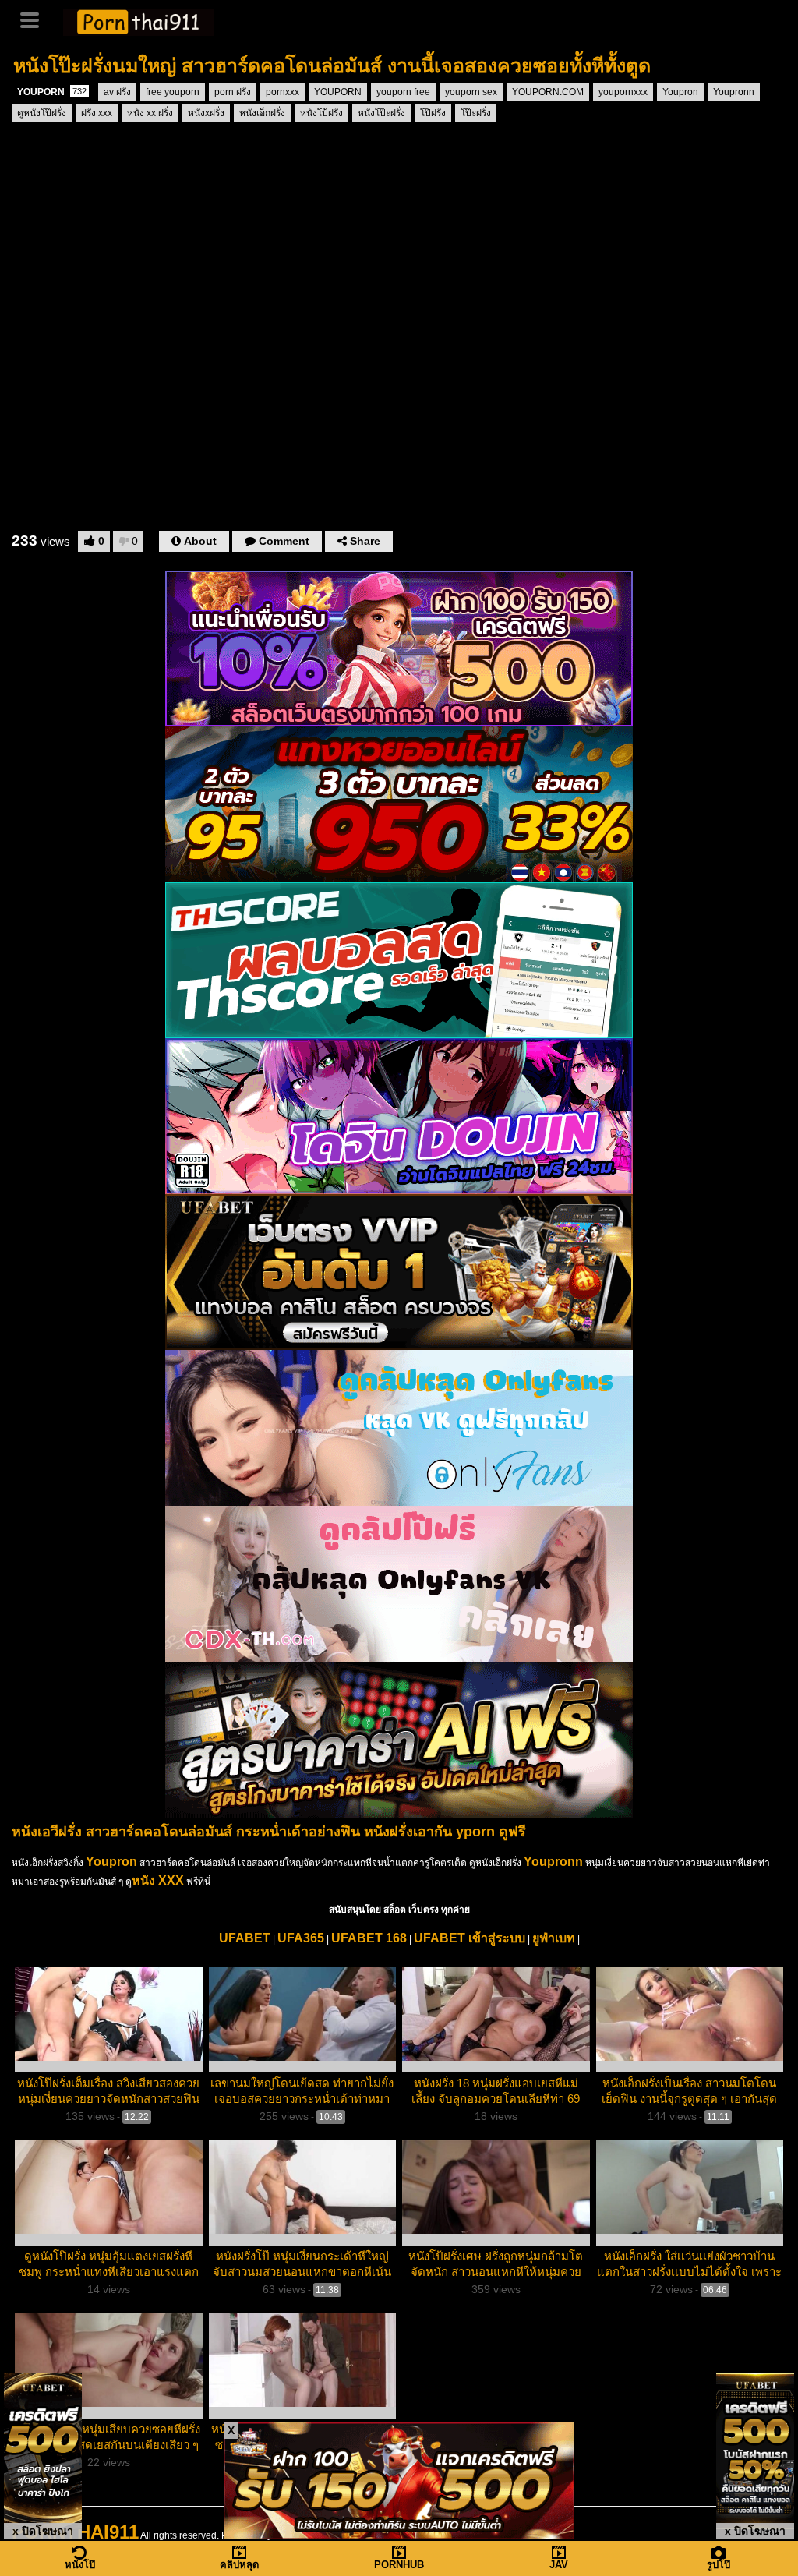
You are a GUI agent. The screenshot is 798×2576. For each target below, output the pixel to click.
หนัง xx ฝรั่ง (150, 113)
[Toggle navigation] (35, 19)
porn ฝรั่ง (233, 92)
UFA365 (301, 1938)
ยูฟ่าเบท (554, 1938)
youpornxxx (623, 92)
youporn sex (471, 92)
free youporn (173, 92)
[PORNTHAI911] (138, 20)
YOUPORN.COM (548, 92)
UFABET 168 (369, 1938)
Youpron (680, 92)
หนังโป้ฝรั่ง (321, 113)
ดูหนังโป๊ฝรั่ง (42, 113)
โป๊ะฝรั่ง (476, 113)
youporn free (403, 92)
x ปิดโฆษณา (43, 2531)
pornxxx (282, 92)
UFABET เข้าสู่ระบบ (470, 1938)
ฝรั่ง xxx (97, 113)
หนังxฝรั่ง (206, 113)
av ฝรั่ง (117, 92)
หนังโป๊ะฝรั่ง (381, 113)
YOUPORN (52, 92)
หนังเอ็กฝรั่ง (262, 113)
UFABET (245, 1938)
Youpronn (734, 92)
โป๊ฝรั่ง (433, 113)
